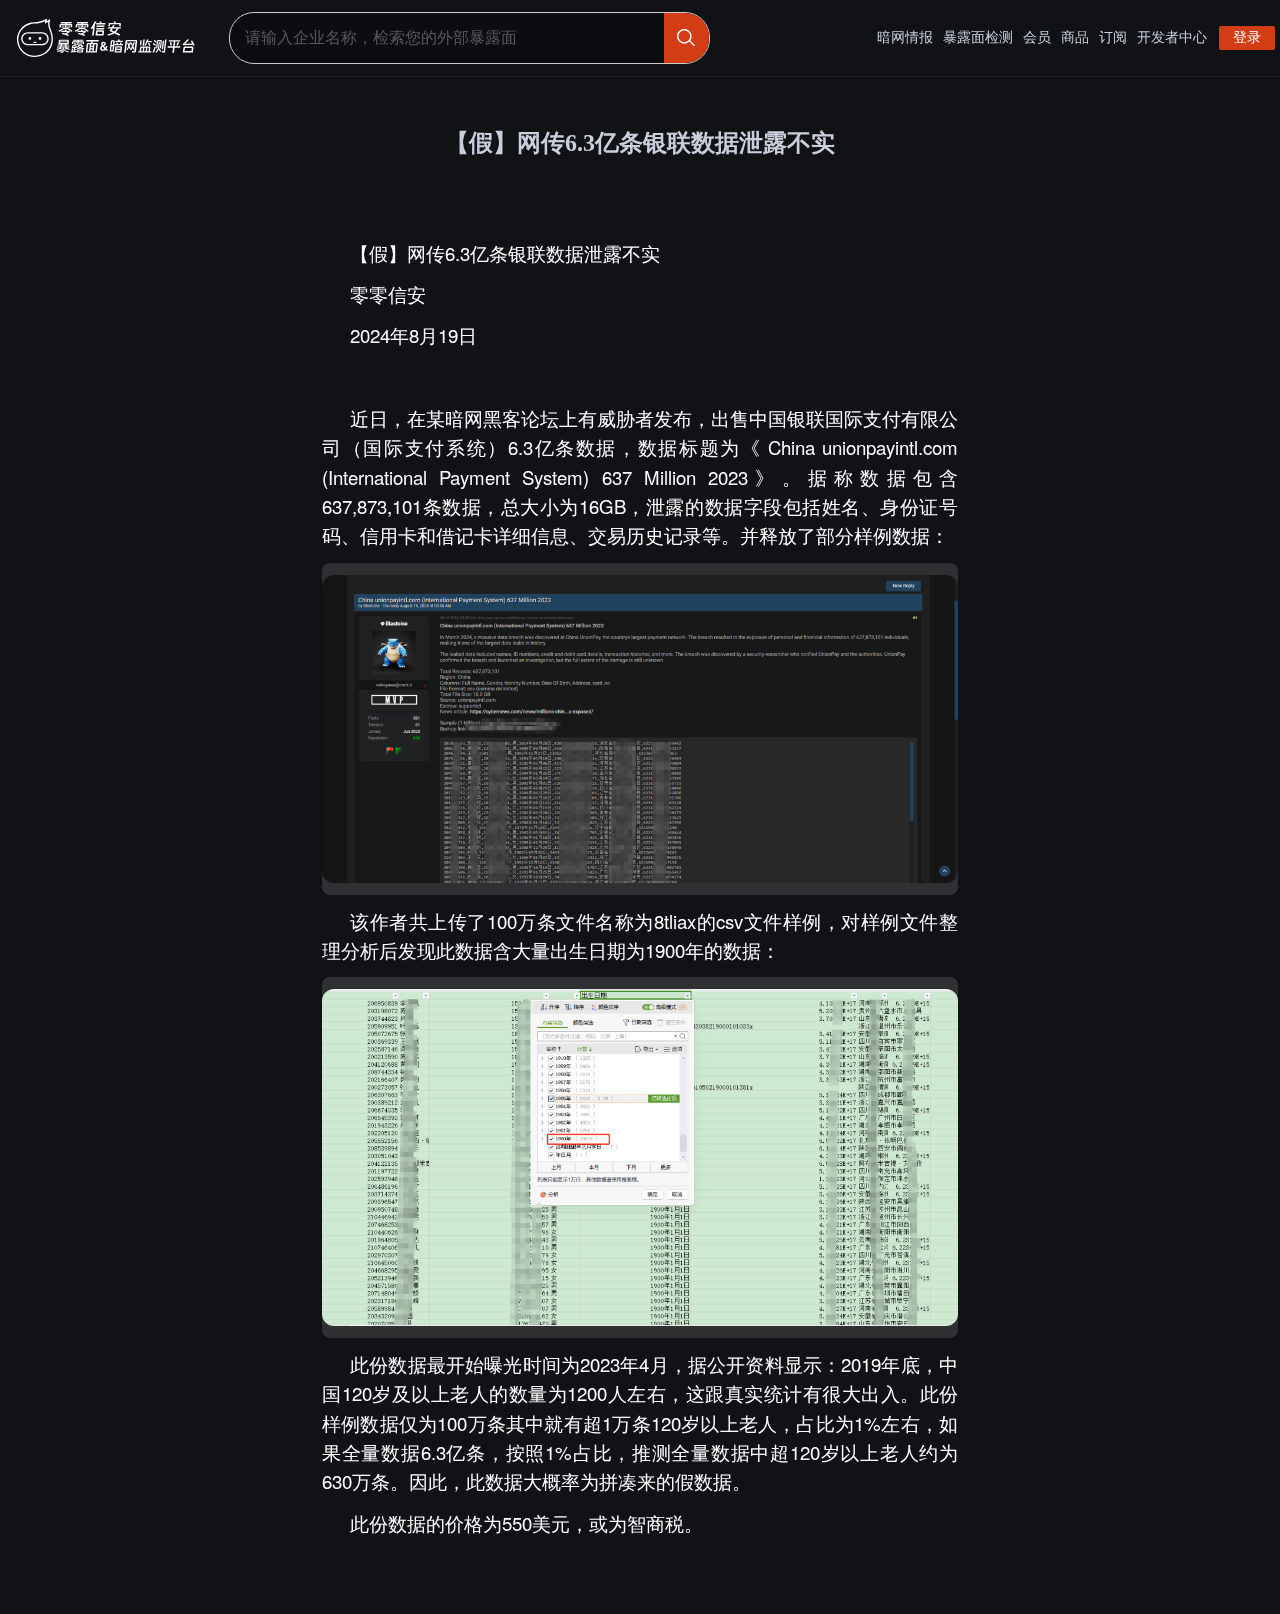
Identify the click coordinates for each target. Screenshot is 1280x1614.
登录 (1247, 37)
